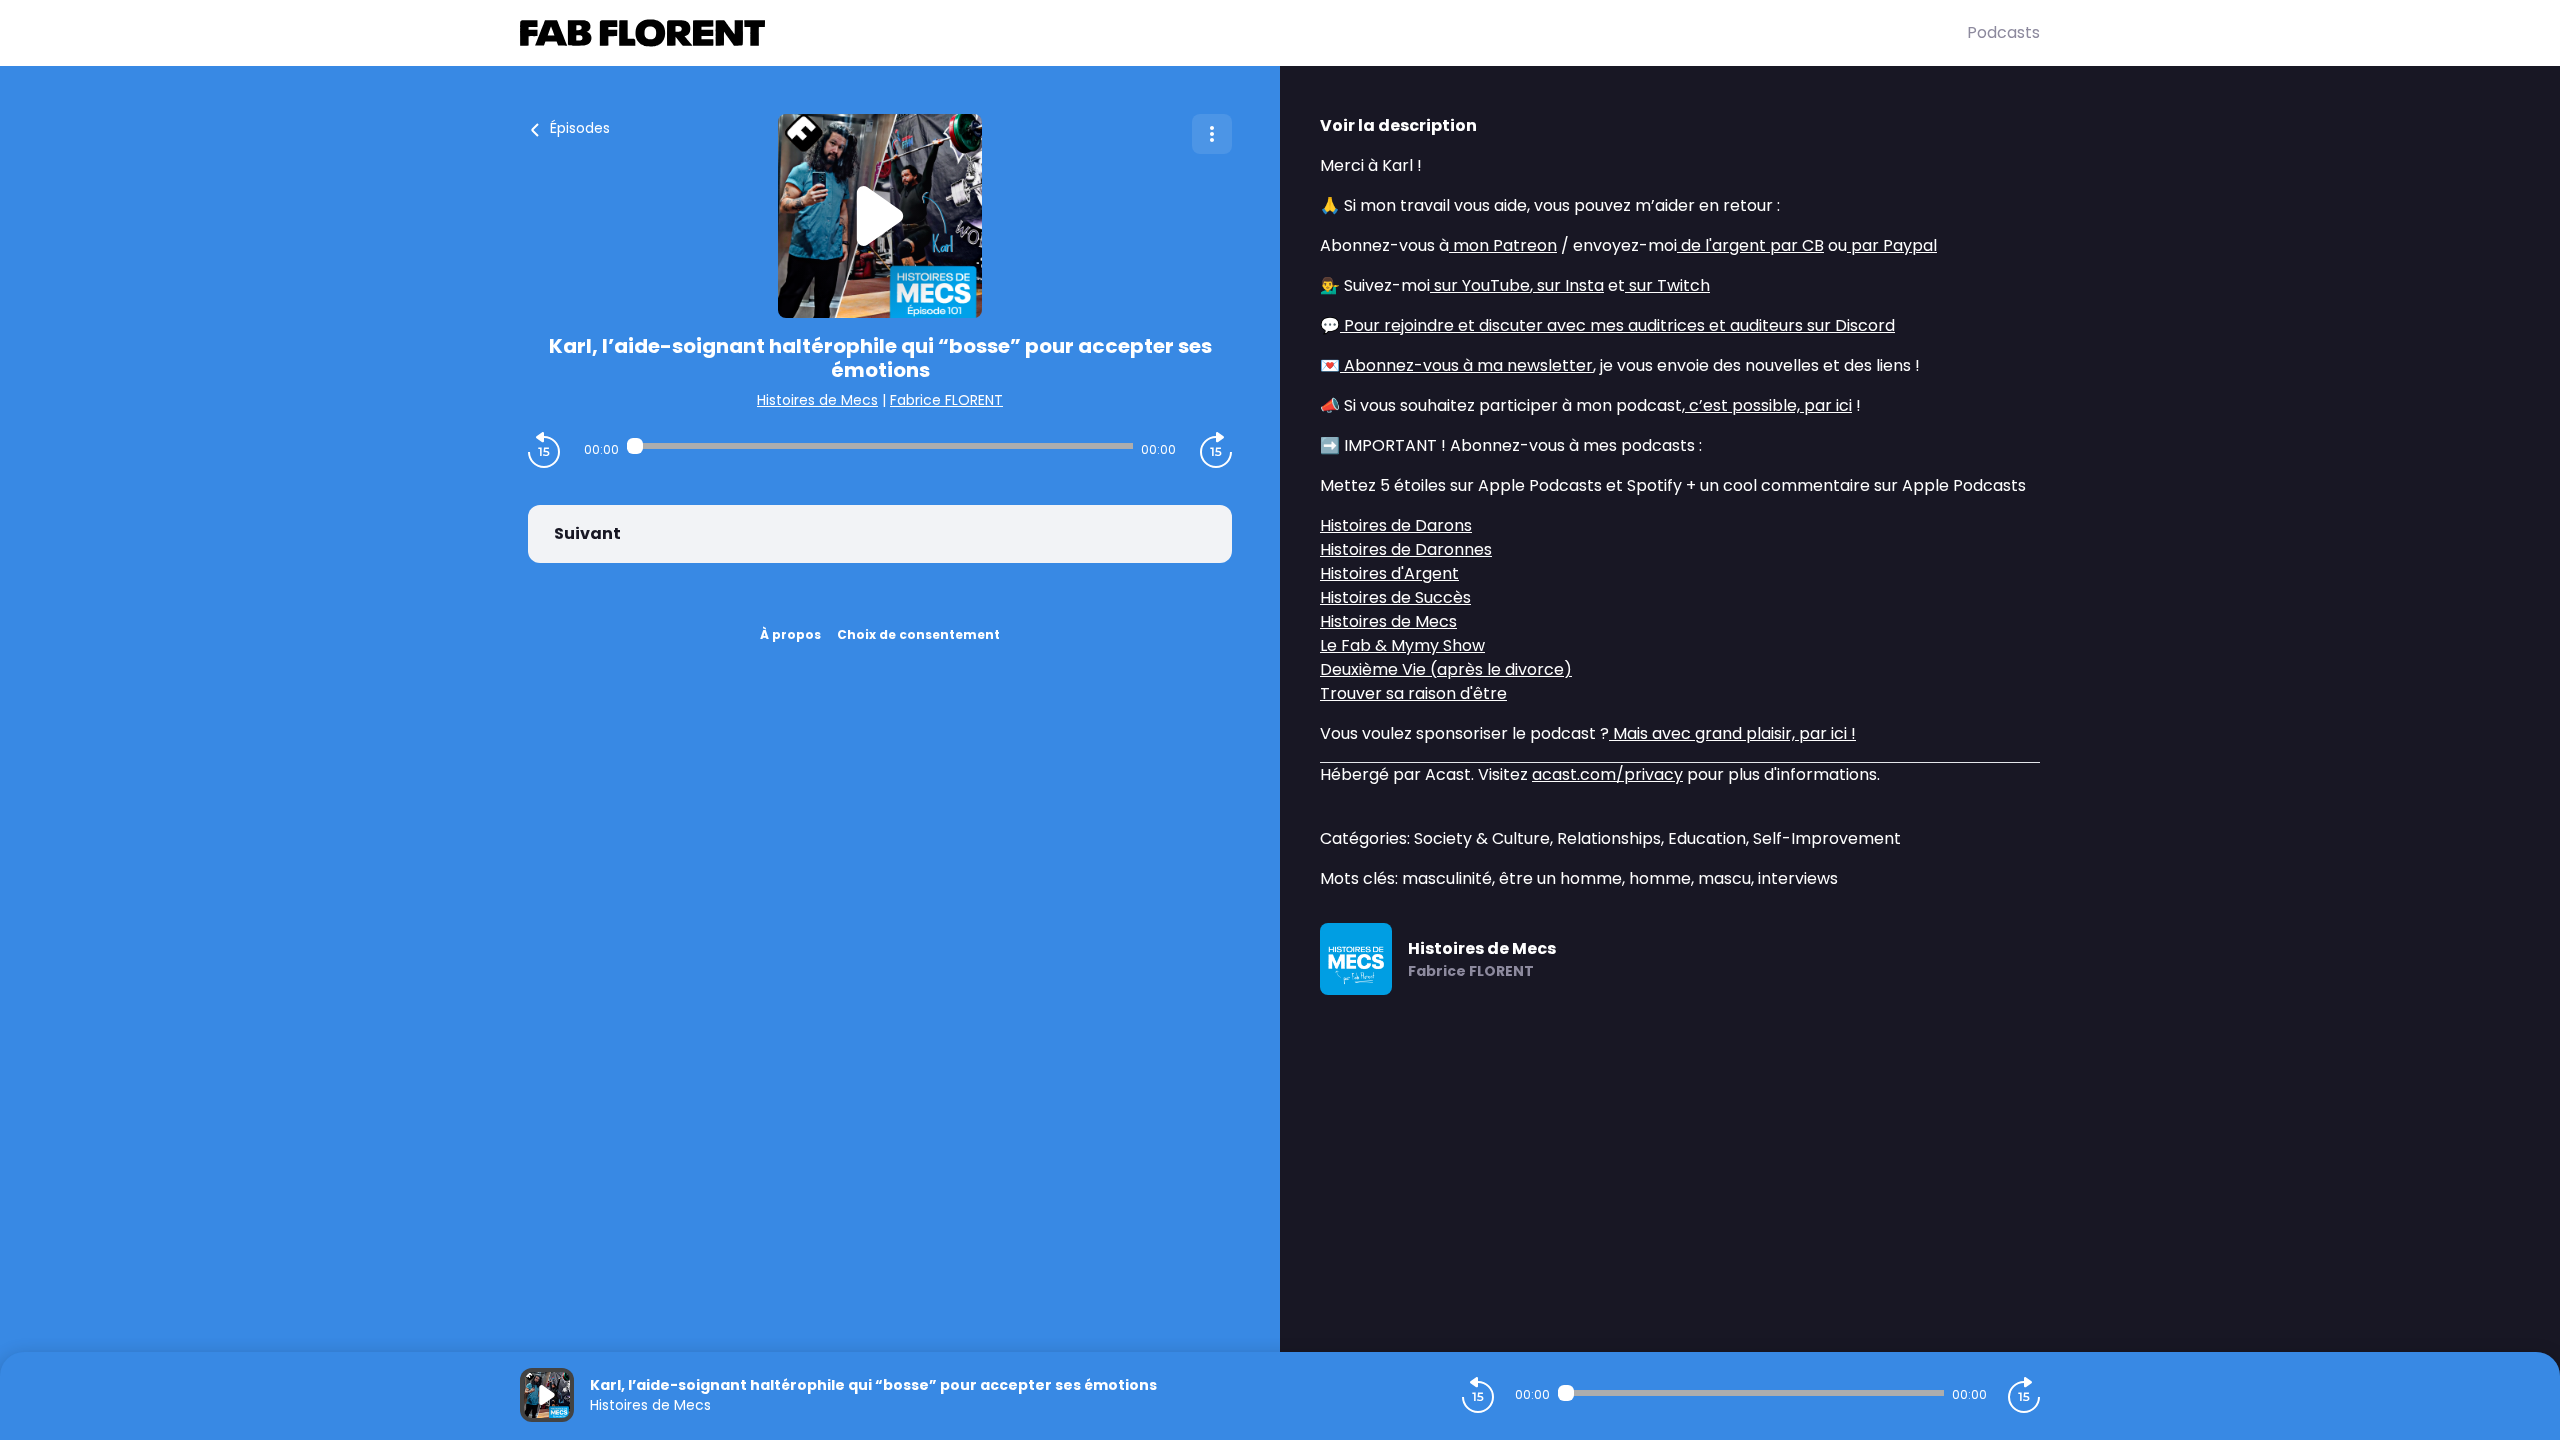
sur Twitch (1667, 285)
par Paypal (1892, 245)
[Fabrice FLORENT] (1243, 33)
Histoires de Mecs (817, 400)
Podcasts (2003, 32)
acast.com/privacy (1607, 774)
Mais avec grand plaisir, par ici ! (1732, 733)
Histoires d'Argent (1389, 573)
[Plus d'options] (1212, 134)
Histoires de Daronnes (1406, 549)
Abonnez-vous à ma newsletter (1466, 365)
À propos (790, 634)
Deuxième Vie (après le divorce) (1446, 669)
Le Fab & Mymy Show (1402, 645)
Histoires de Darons (1396, 525)
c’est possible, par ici (1768, 405)
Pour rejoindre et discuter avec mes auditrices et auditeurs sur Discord (1617, 325)
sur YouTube (1480, 285)
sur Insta (1568, 285)
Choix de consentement (918, 634)
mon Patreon (1503, 245)
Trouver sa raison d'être (1413, 693)
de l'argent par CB (1750, 245)
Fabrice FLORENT (946, 400)
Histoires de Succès (1395, 597)
